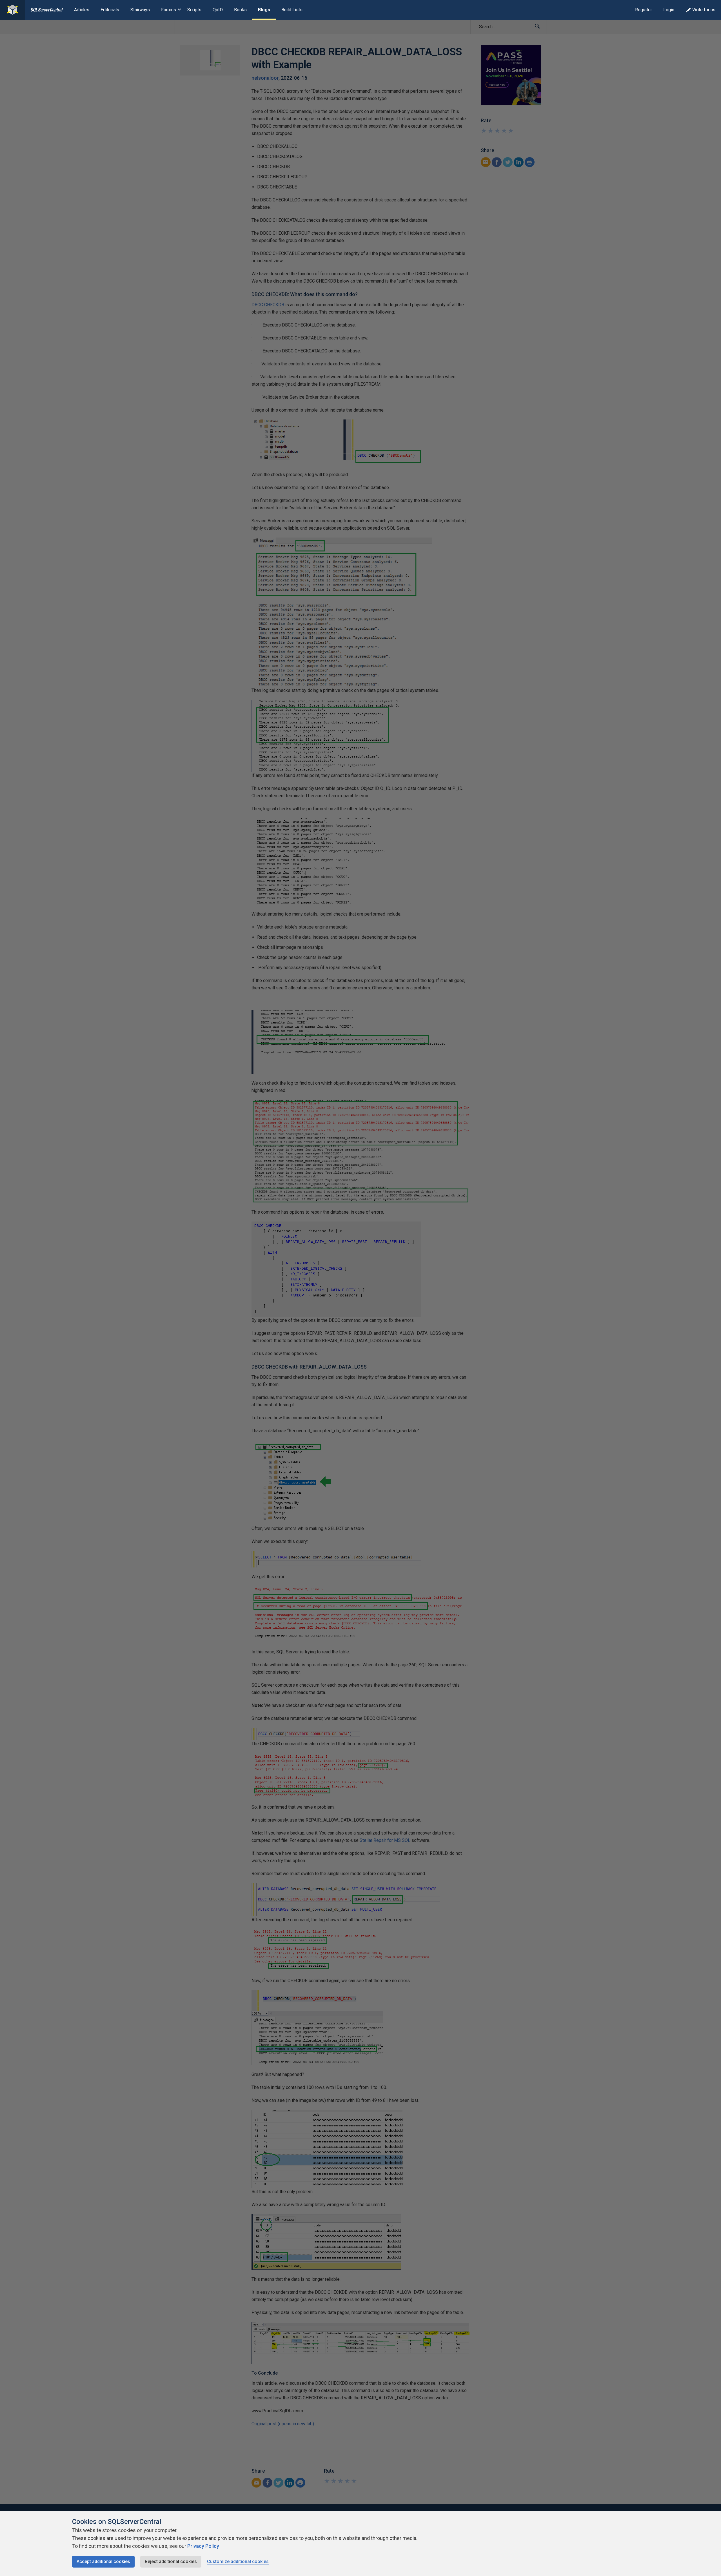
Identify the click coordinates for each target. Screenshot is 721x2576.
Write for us (704, 10)
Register (644, 10)
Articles (82, 10)
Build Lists (292, 10)
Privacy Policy (203, 2546)
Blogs (264, 10)
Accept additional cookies (103, 2561)
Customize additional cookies (238, 2561)
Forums (169, 10)
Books (240, 10)
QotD (218, 10)
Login (669, 10)
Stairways (140, 10)
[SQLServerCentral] (13, 10)
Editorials (110, 10)
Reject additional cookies (171, 2561)
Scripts (194, 10)
